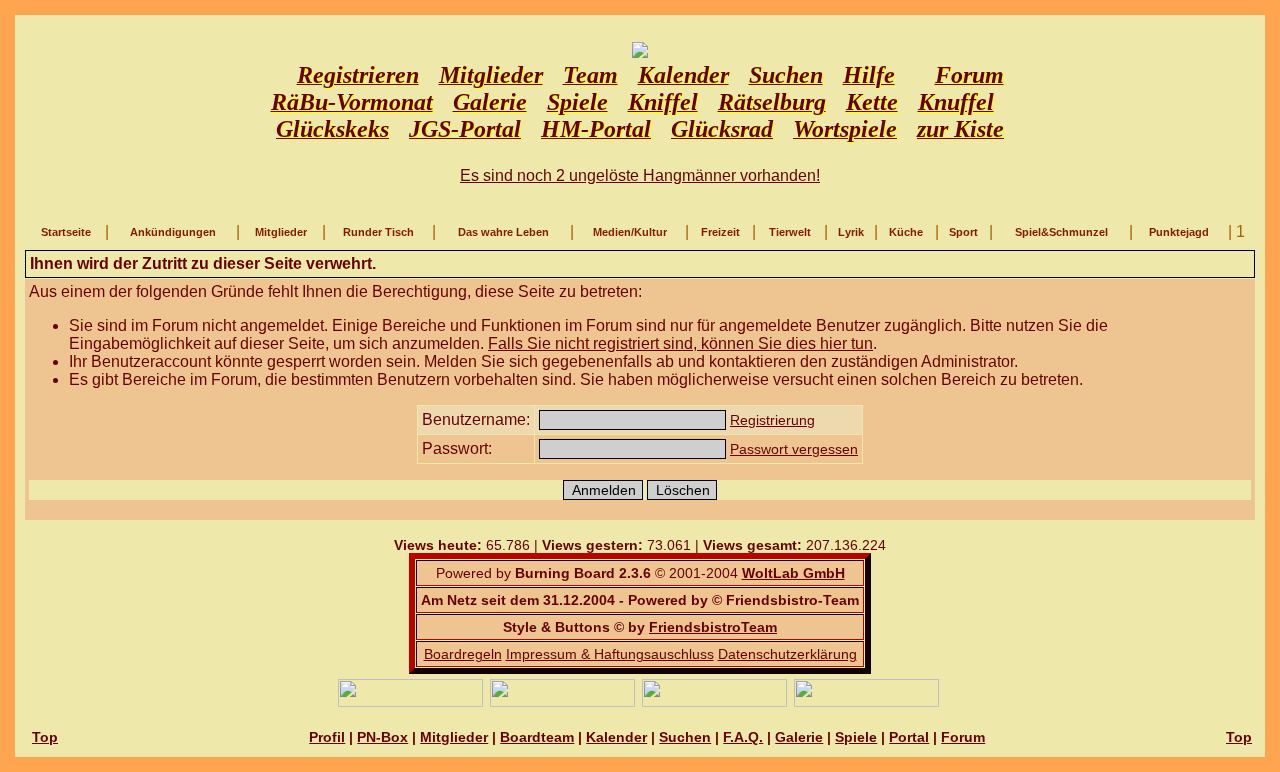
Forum (963, 737)
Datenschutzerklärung (787, 654)
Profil (327, 737)
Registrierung (772, 420)
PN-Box (382, 737)
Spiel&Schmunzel (1061, 232)
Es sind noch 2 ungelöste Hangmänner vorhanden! (640, 175)
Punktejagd (1179, 232)
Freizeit (720, 232)
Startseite (66, 232)
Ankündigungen (173, 232)
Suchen (685, 737)
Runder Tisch (378, 232)
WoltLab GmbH (793, 573)
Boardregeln (463, 654)
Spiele (856, 737)
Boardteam (537, 737)
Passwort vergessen (794, 449)
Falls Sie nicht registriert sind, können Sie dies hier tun (680, 343)
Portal (909, 737)
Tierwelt (790, 232)
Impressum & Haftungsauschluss (610, 654)
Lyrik (851, 232)
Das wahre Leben (503, 232)
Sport (963, 232)
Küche (906, 232)
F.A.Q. (743, 737)
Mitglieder (281, 232)
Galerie (799, 737)
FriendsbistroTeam (713, 627)
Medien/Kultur (630, 232)
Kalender (616, 737)
